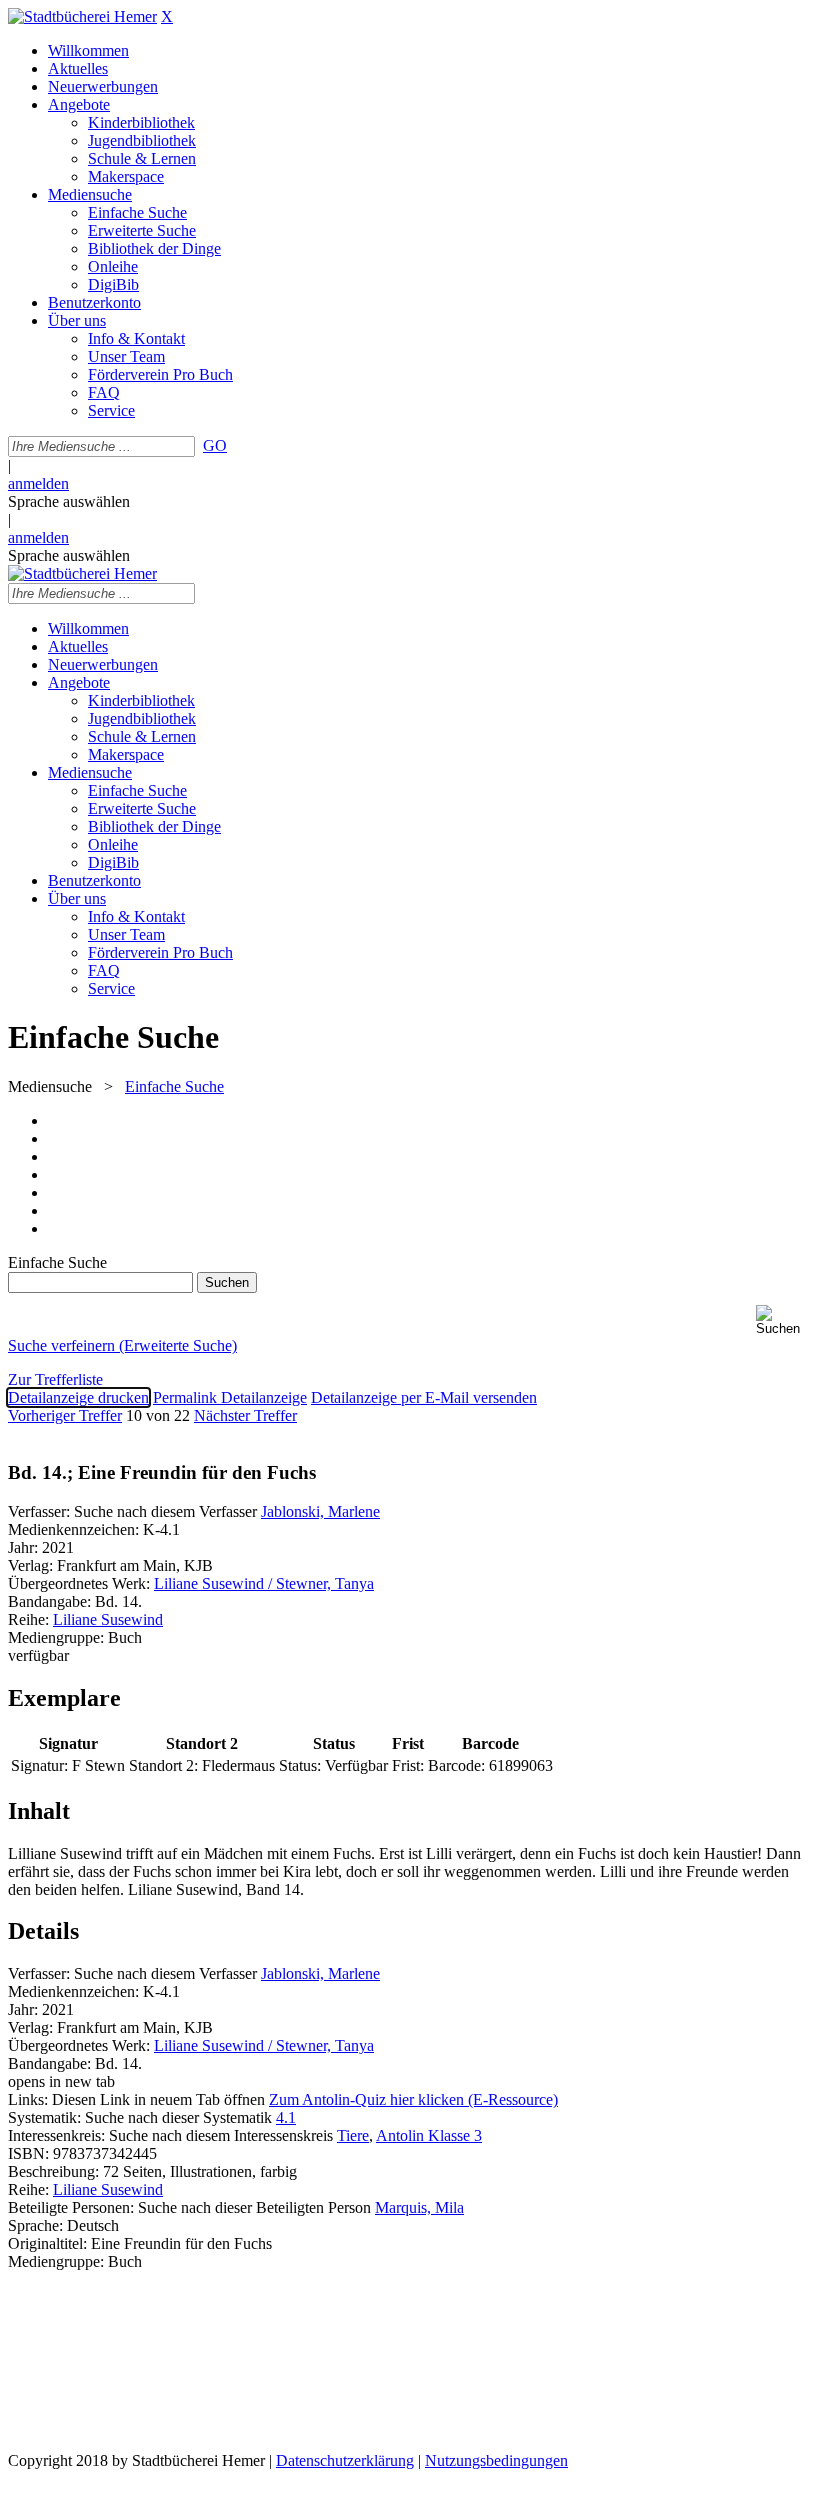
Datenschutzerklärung (345, 2460)
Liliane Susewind (108, 1619)
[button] (784, 1320)
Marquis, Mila (419, 2207)
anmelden (38, 483)
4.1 (286, 2117)
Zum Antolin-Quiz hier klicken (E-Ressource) (413, 2099)
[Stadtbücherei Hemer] (82, 16)
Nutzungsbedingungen (496, 2460)
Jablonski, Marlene (320, 1511)
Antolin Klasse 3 (429, 2135)
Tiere (353, 2135)
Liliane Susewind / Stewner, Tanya (264, 1583)
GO (215, 445)
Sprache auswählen (69, 501)
